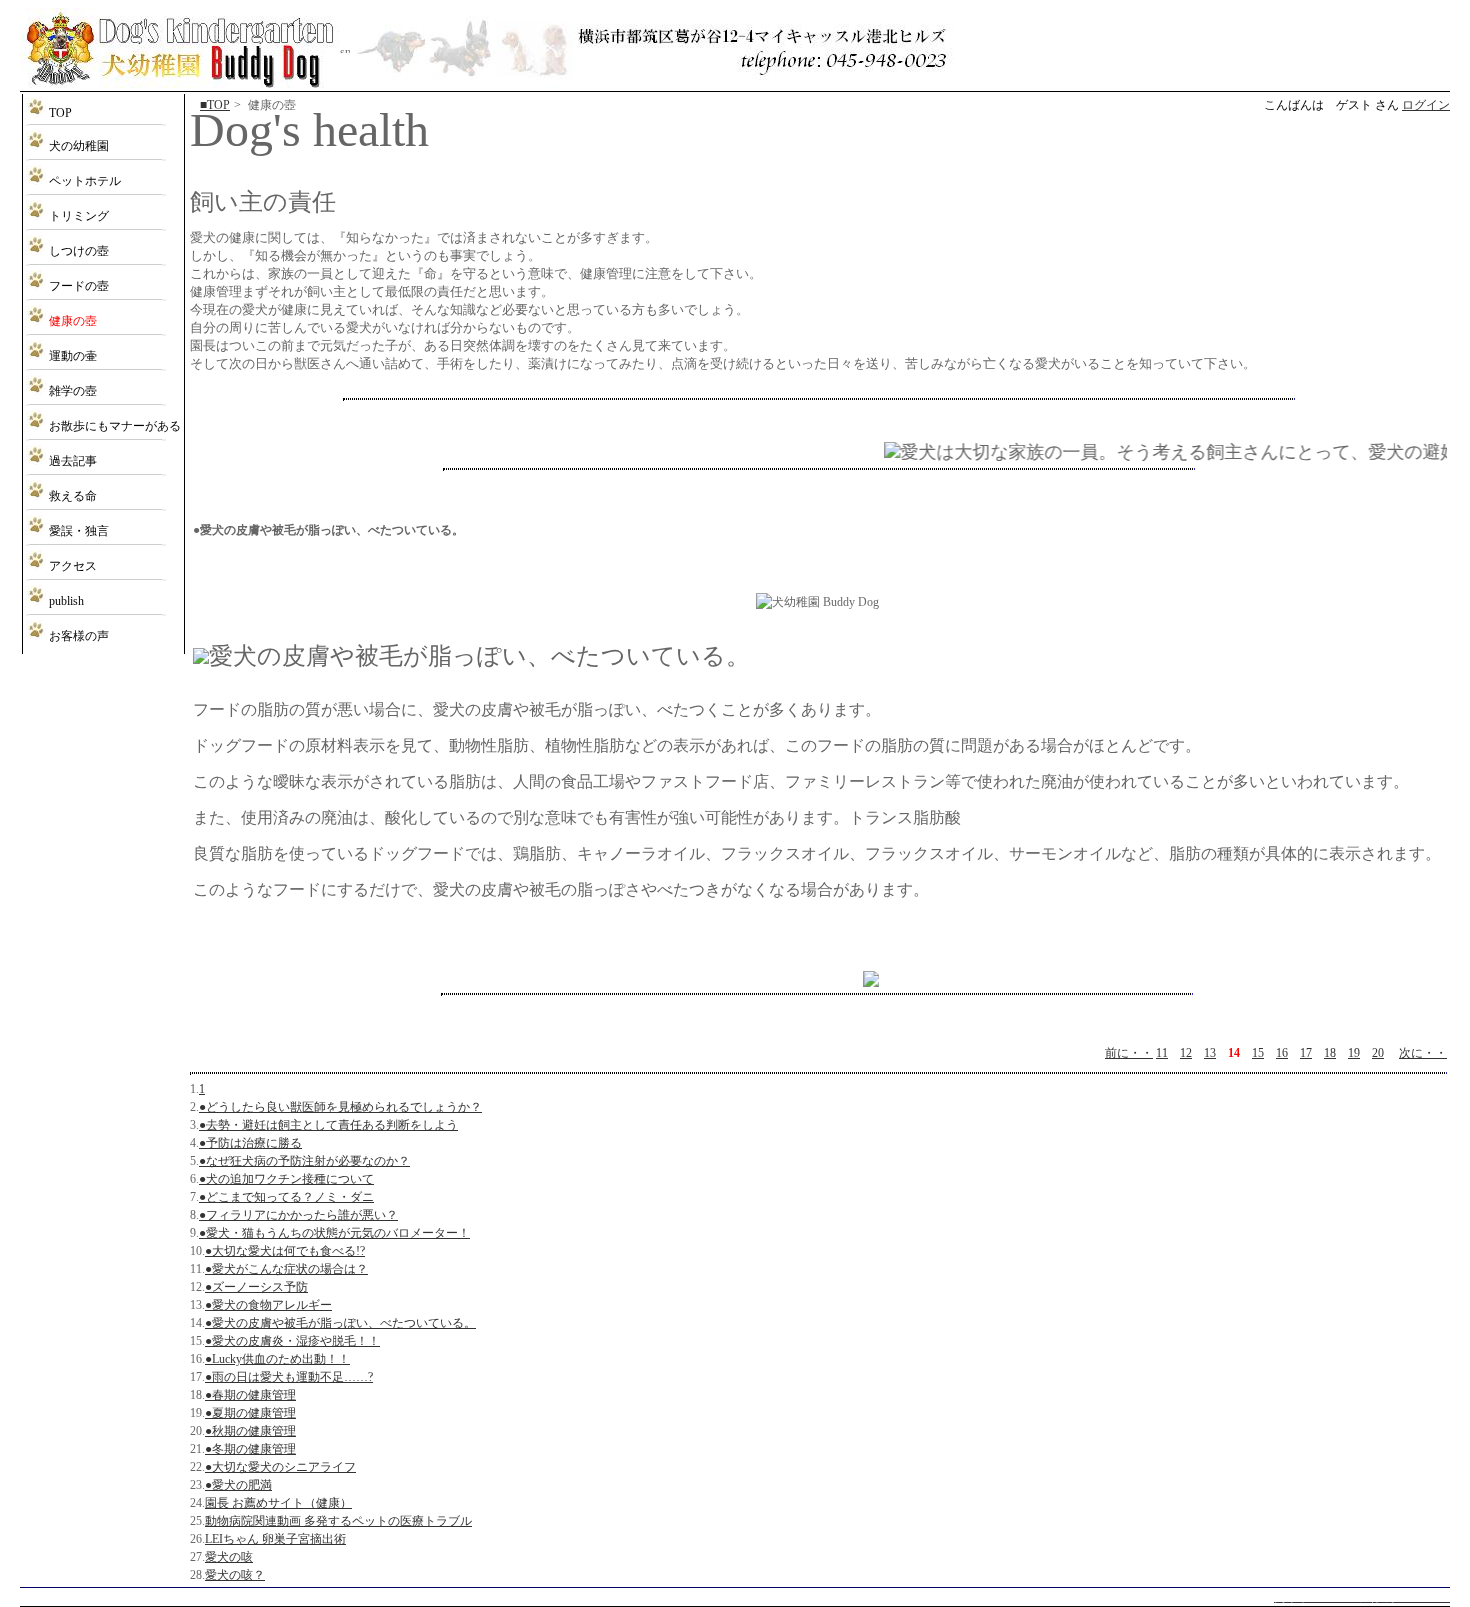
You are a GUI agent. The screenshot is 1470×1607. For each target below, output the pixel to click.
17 (1306, 1053)
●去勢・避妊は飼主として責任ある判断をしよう (328, 1125)
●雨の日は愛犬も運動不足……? (289, 1377)
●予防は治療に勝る (250, 1143)
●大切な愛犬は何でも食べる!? (285, 1251)
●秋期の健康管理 (250, 1431)
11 (1162, 1053)
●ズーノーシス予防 (256, 1287)
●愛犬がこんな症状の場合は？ (286, 1269)
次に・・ (1423, 1053)
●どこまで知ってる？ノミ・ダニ (286, 1197)
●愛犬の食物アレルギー (268, 1305)
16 (1282, 1053)
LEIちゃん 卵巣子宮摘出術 (275, 1539)
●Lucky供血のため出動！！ (277, 1359)
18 (1330, 1053)
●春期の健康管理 (250, 1395)
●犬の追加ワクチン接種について (286, 1179)
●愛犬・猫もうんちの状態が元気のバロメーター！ (334, 1233)
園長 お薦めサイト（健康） (278, 1503)
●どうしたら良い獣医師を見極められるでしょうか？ (340, 1107)
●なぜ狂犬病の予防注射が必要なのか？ (304, 1161)
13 (1210, 1053)
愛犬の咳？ (235, 1575)
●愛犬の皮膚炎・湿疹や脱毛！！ (292, 1341)
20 (1378, 1053)
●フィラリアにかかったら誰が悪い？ (298, 1215)
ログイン (1426, 105)
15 (1258, 1053)
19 (1354, 1053)
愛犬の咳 (229, 1557)
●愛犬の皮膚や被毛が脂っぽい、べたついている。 (340, 1323)
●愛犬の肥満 (238, 1485)
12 (1186, 1053)
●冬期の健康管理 (250, 1449)
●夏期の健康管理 (250, 1413)
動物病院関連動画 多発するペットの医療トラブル (338, 1521)
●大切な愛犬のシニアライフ (280, 1467)
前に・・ (1129, 1053)
